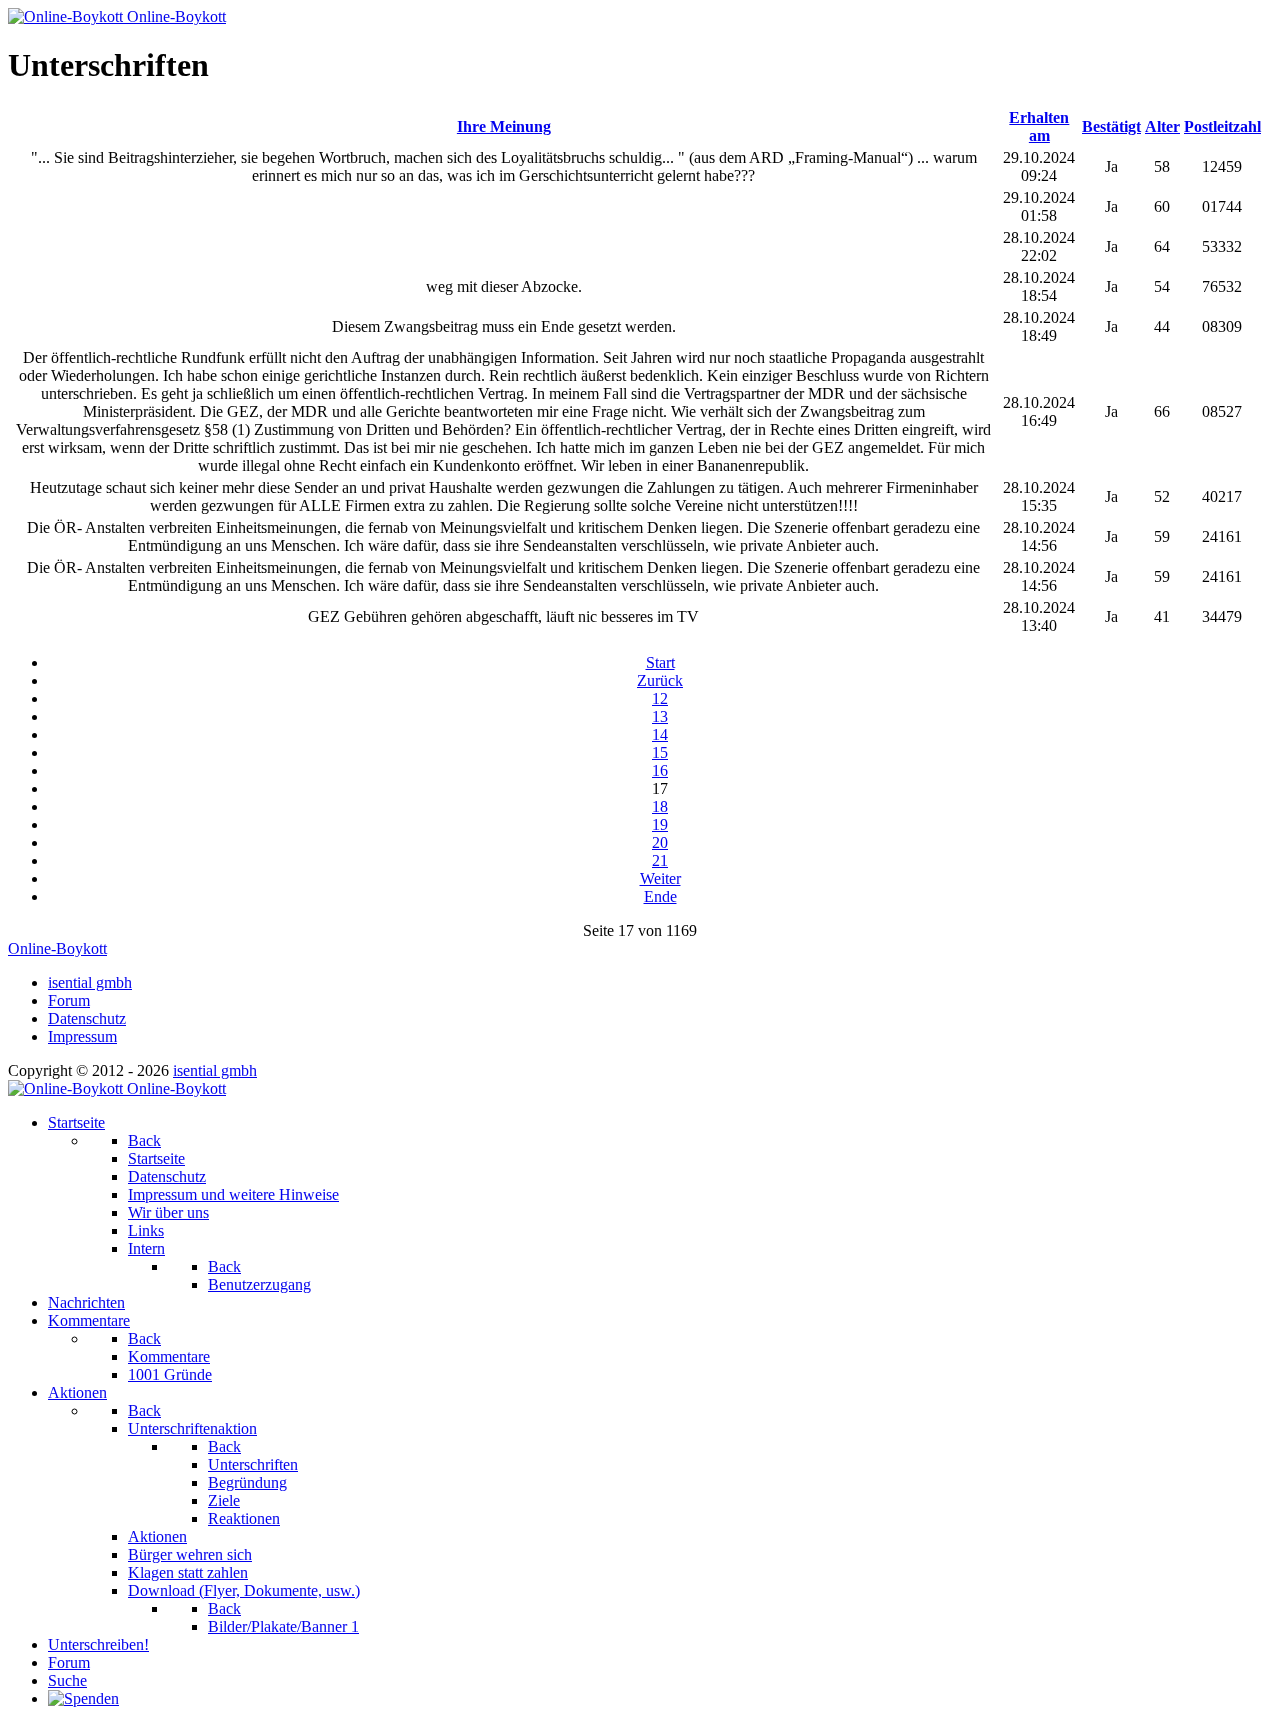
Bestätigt (1111, 126)
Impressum (82, 1036)
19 (660, 824)
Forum (69, 1000)
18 (660, 806)
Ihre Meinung (504, 126)
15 (660, 752)
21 (660, 860)
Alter (1162, 126)
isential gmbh (90, 982)
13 (660, 716)
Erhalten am (1039, 126)
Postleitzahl (1222, 126)
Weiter (660, 878)
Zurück (660, 680)
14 (660, 734)
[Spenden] (83, 1698)
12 (660, 698)
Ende (660, 896)
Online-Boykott (57, 948)
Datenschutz (87, 1018)
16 (660, 770)
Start (660, 662)
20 (660, 842)
